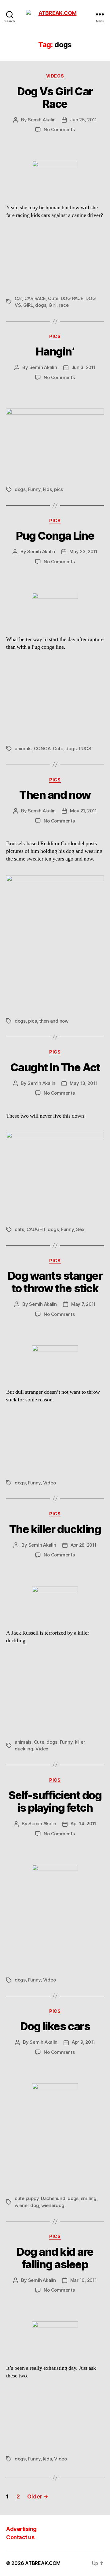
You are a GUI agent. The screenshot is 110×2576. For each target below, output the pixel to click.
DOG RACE (72, 298)
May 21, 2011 (83, 811)
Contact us (20, 2537)
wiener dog (27, 2205)
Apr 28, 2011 (84, 1545)
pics (59, 489)
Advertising (21, 2529)
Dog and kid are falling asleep (55, 2258)
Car (18, 298)
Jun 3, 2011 (84, 367)
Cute (53, 298)
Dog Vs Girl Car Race (55, 98)
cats (19, 1229)
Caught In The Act (55, 1067)
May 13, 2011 (83, 1083)
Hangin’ (55, 351)
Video (50, 1483)
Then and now (55, 795)
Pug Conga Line (55, 536)
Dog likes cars (55, 2026)
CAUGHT (36, 1229)
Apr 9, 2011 (83, 2042)
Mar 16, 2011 (84, 2280)
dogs (41, 305)
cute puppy (27, 2198)
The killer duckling (55, 1529)
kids (48, 489)
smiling (89, 2198)
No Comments (59, 129)
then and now (54, 1021)
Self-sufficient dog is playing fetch (55, 1801)
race (64, 305)
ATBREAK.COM (43, 2563)
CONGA (42, 748)
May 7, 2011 (83, 1304)
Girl (53, 305)
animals (23, 748)
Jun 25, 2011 (83, 120)
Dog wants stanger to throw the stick (55, 1282)
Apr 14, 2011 (83, 1824)
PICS (55, 336)
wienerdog (53, 2205)
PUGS (85, 748)
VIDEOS (55, 76)
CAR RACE (35, 298)
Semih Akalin (42, 120)
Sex (80, 1229)
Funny (35, 489)
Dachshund (53, 2198)
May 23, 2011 (83, 551)
